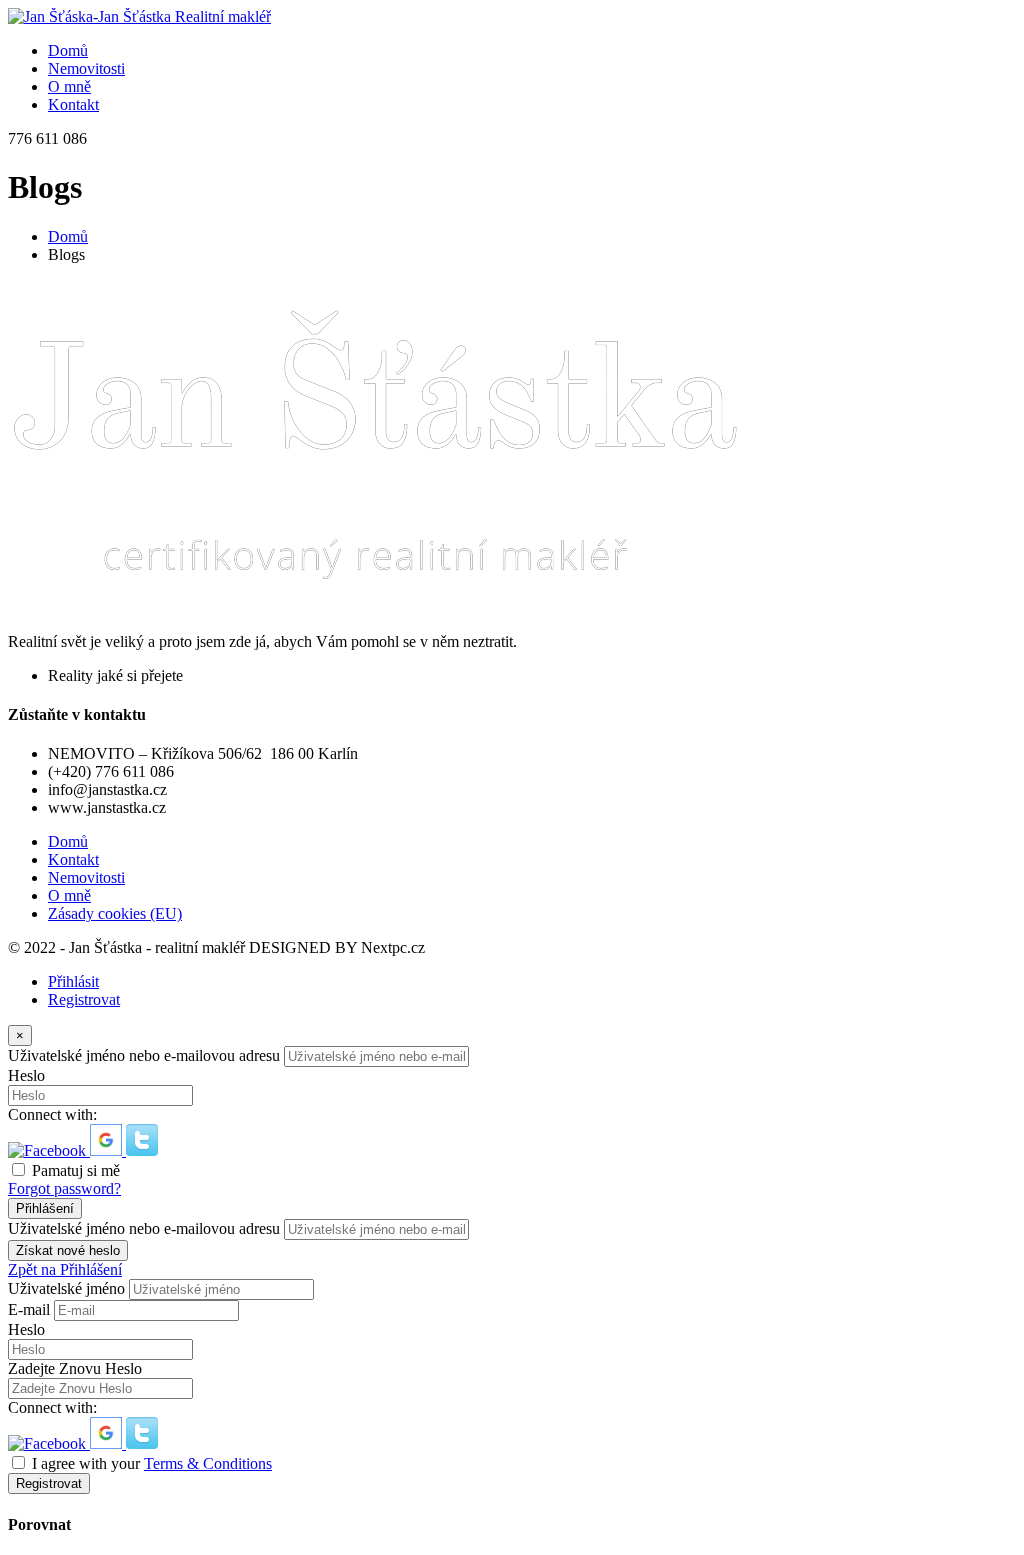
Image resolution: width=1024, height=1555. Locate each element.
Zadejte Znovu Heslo (75, 1368)
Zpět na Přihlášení (65, 1269)
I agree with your (152, 1463)
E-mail (29, 1309)
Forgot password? (64, 1188)
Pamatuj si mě (76, 1170)
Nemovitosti (86, 877)
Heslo (26, 1075)
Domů (68, 236)
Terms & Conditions (208, 1463)
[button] (49, 1150)
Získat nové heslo (68, 1250)
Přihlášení (45, 1208)
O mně (69, 895)
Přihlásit (73, 981)
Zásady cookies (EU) (115, 913)
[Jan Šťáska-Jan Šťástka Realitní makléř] (139, 16)
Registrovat (84, 999)
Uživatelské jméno (66, 1288)
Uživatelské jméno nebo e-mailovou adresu (144, 1055)
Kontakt (73, 859)
